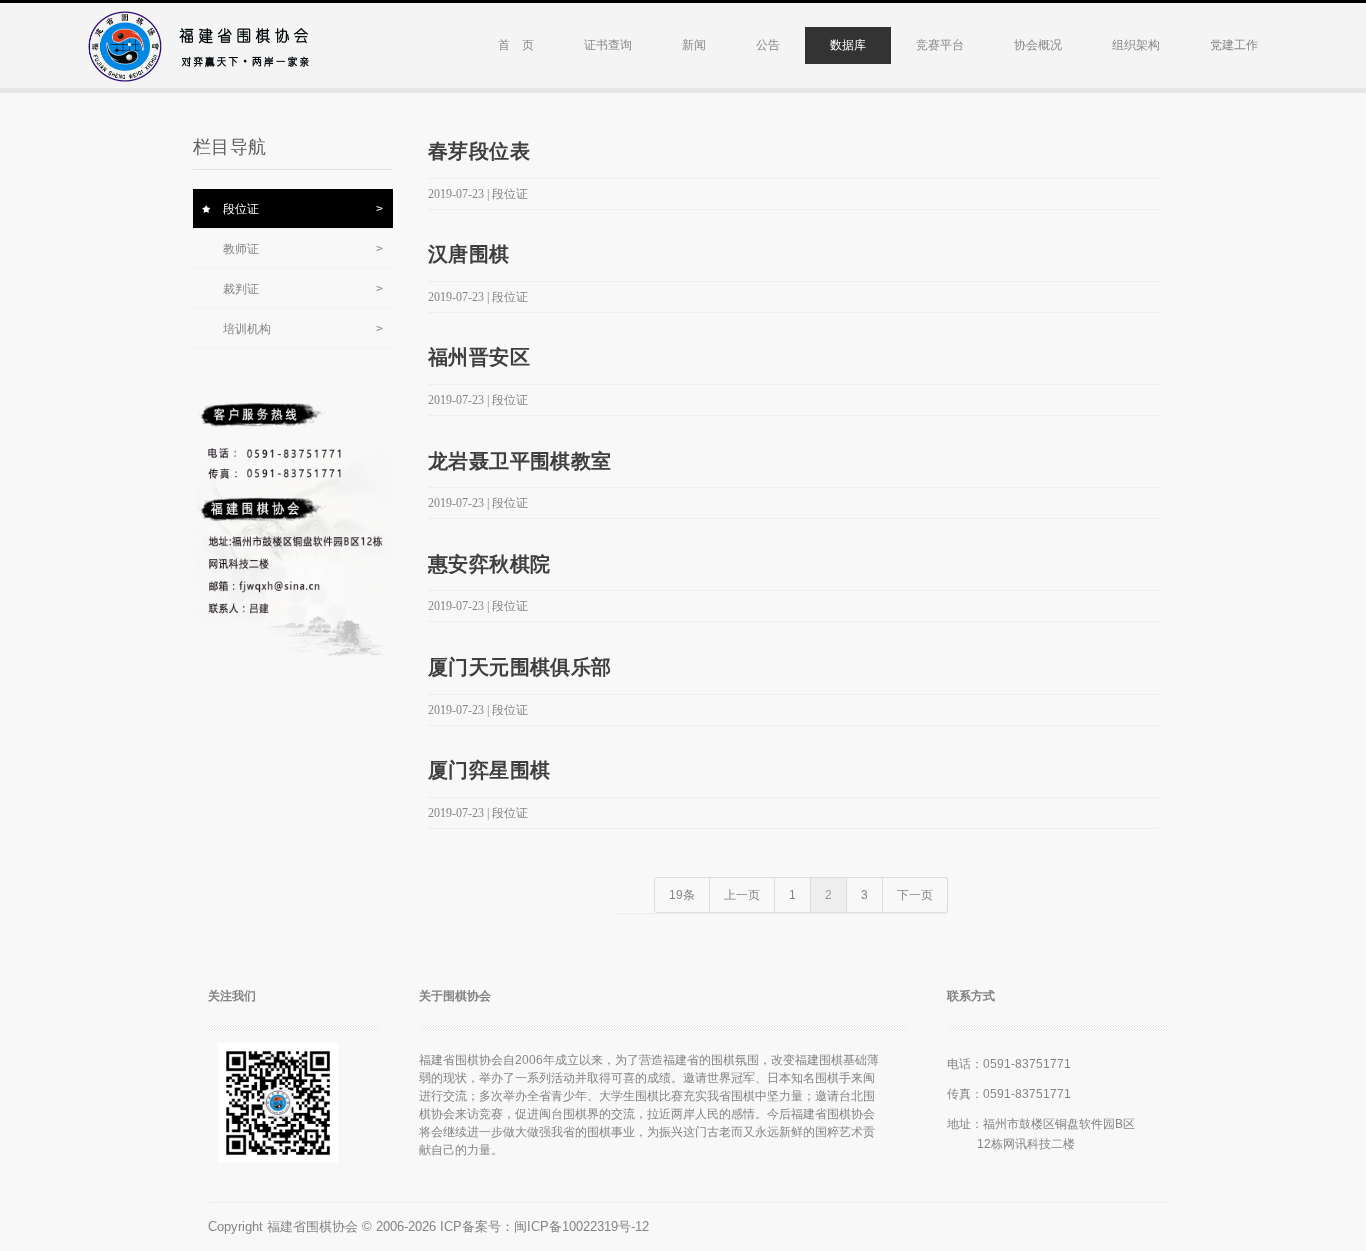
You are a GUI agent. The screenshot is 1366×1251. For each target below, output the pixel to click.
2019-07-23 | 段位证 (478, 194)
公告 (768, 45)
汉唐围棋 (469, 254)
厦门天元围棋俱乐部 (520, 667)
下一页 (915, 895)
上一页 (742, 895)
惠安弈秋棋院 (489, 564)
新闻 (694, 45)
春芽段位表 (479, 151)
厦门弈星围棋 (489, 770)
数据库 (848, 45)
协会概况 (1038, 45)
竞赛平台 (940, 45)
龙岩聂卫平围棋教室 (520, 461)
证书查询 (608, 45)
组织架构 (1136, 45)
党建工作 (1234, 45)
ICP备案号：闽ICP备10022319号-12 (544, 1226)
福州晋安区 (479, 357)
